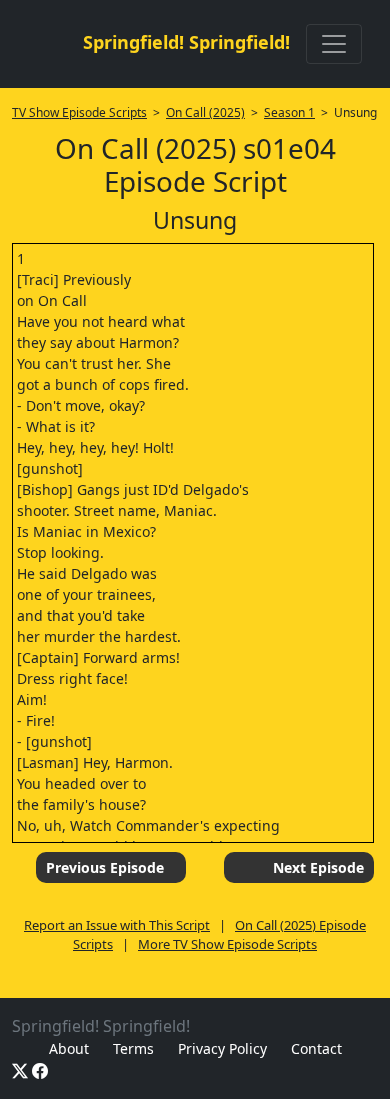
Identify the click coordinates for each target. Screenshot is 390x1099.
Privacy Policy (222, 1048)
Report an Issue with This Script (117, 925)
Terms (133, 1048)
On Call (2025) (205, 112)
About (69, 1048)
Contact (316, 1048)
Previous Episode (105, 867)
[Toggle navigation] (334, 44)
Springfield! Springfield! (186, 42)
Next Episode (318, 867)
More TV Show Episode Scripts (227, 944)
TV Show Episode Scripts (79, 112)
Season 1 (289, 112)
